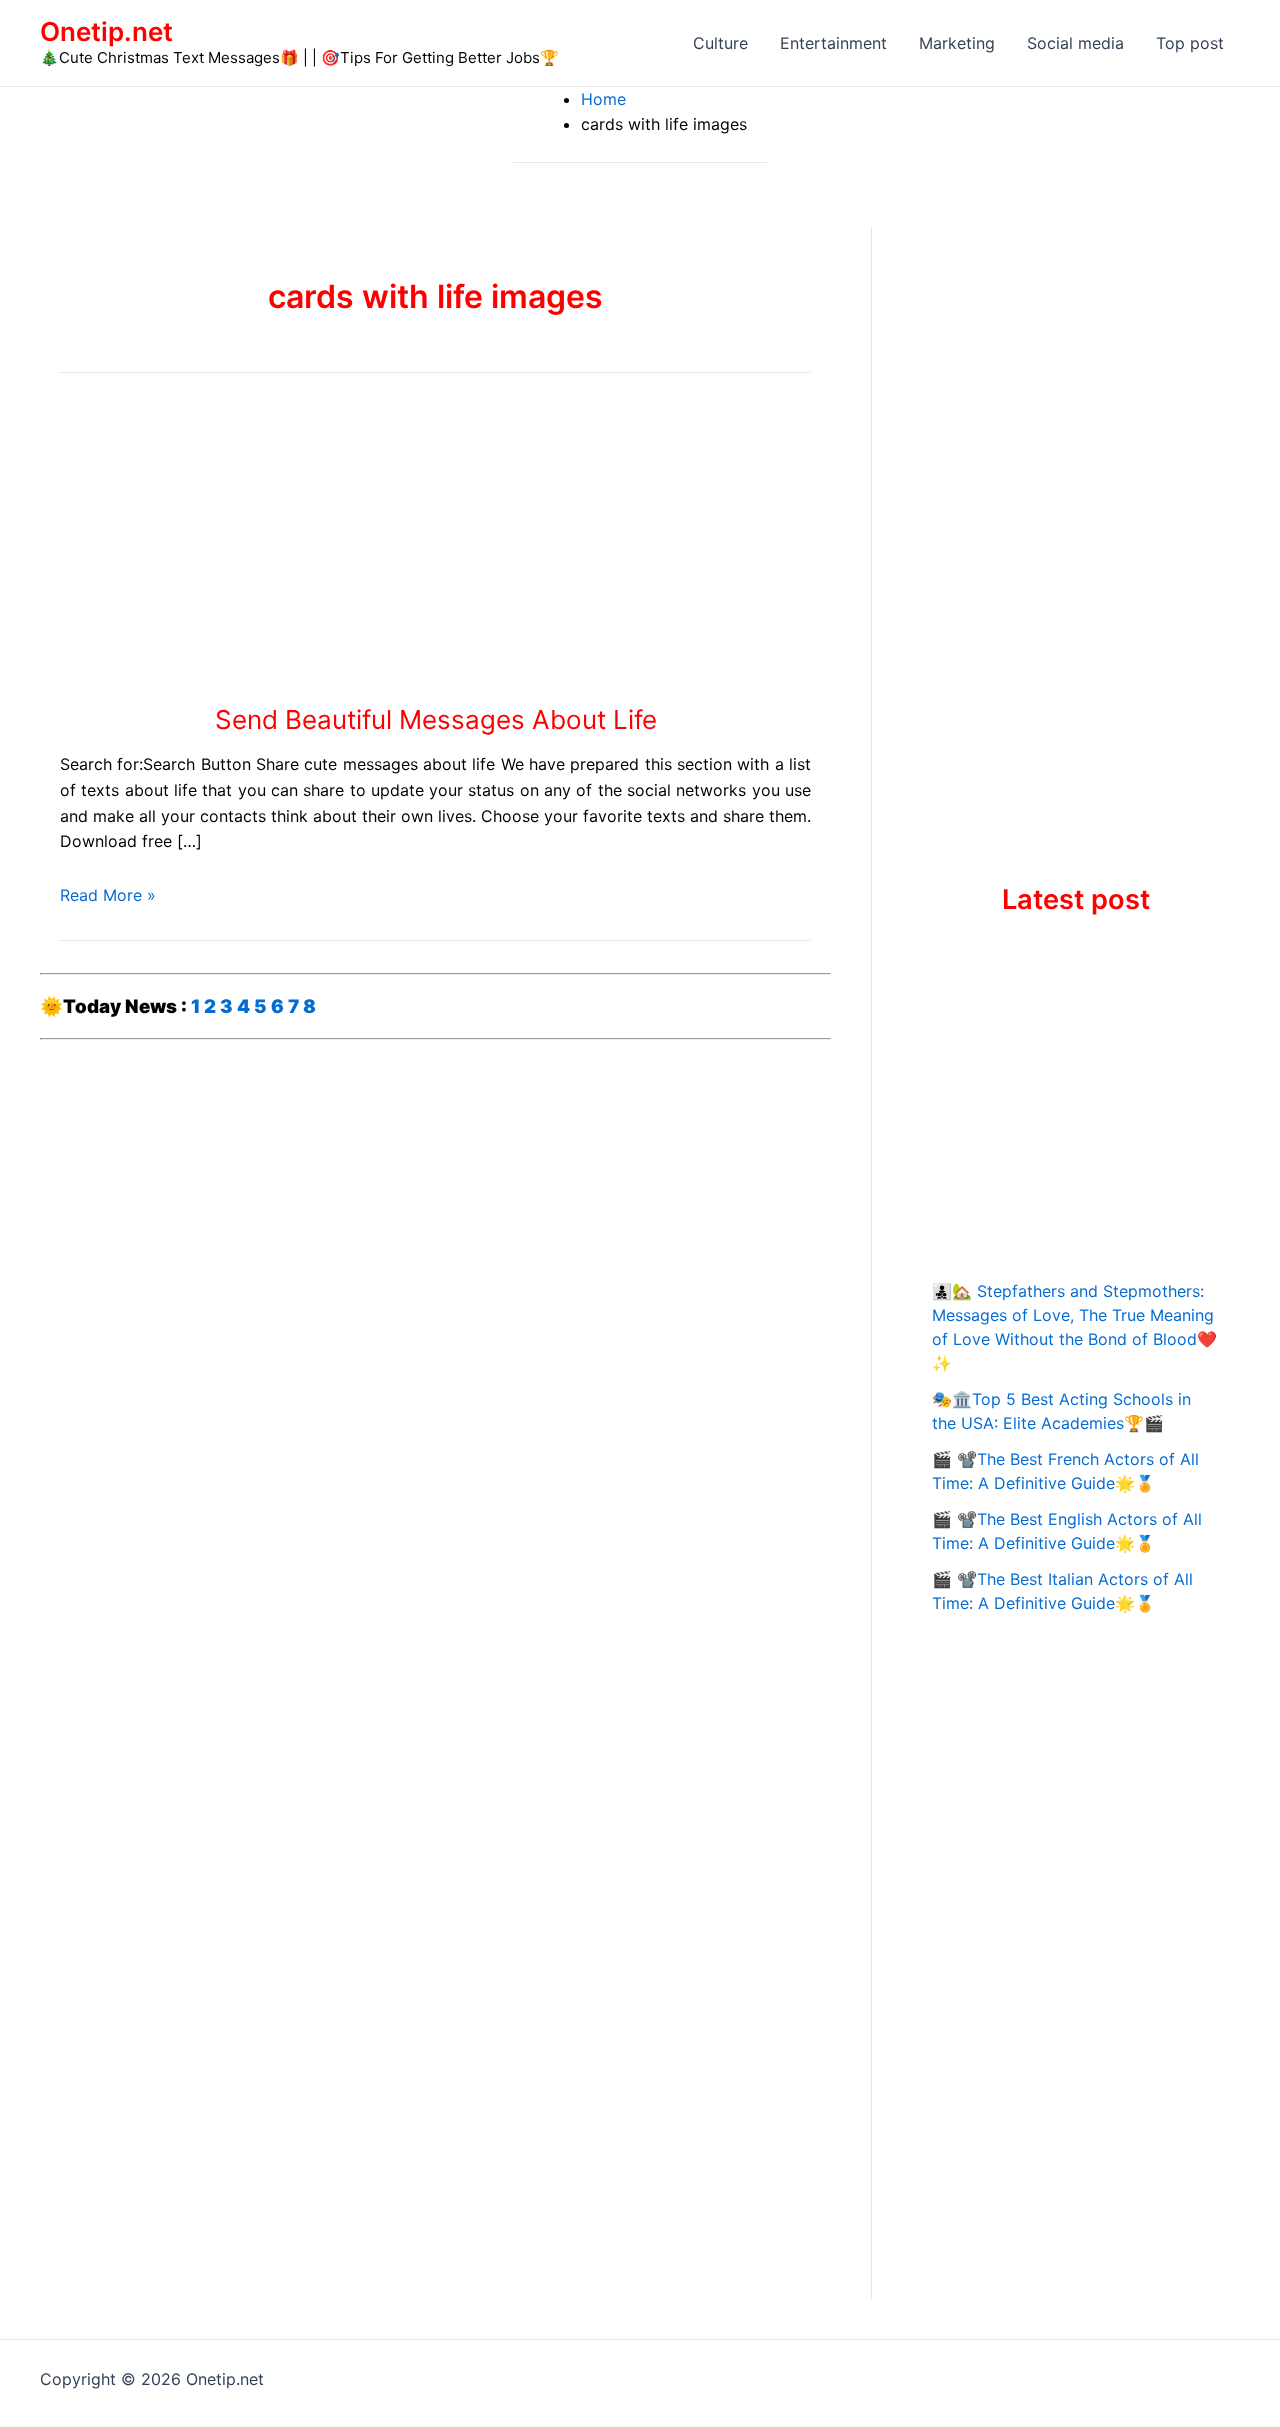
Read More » (108, 895)
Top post (1190, 43)
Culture (720, 43)
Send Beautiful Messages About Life (436, 719)
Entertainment (833, 43)
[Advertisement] (1075, 527)
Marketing (957, 43)
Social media (1075, 43)
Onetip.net (106, 31)
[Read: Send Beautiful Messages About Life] (260, 544)
